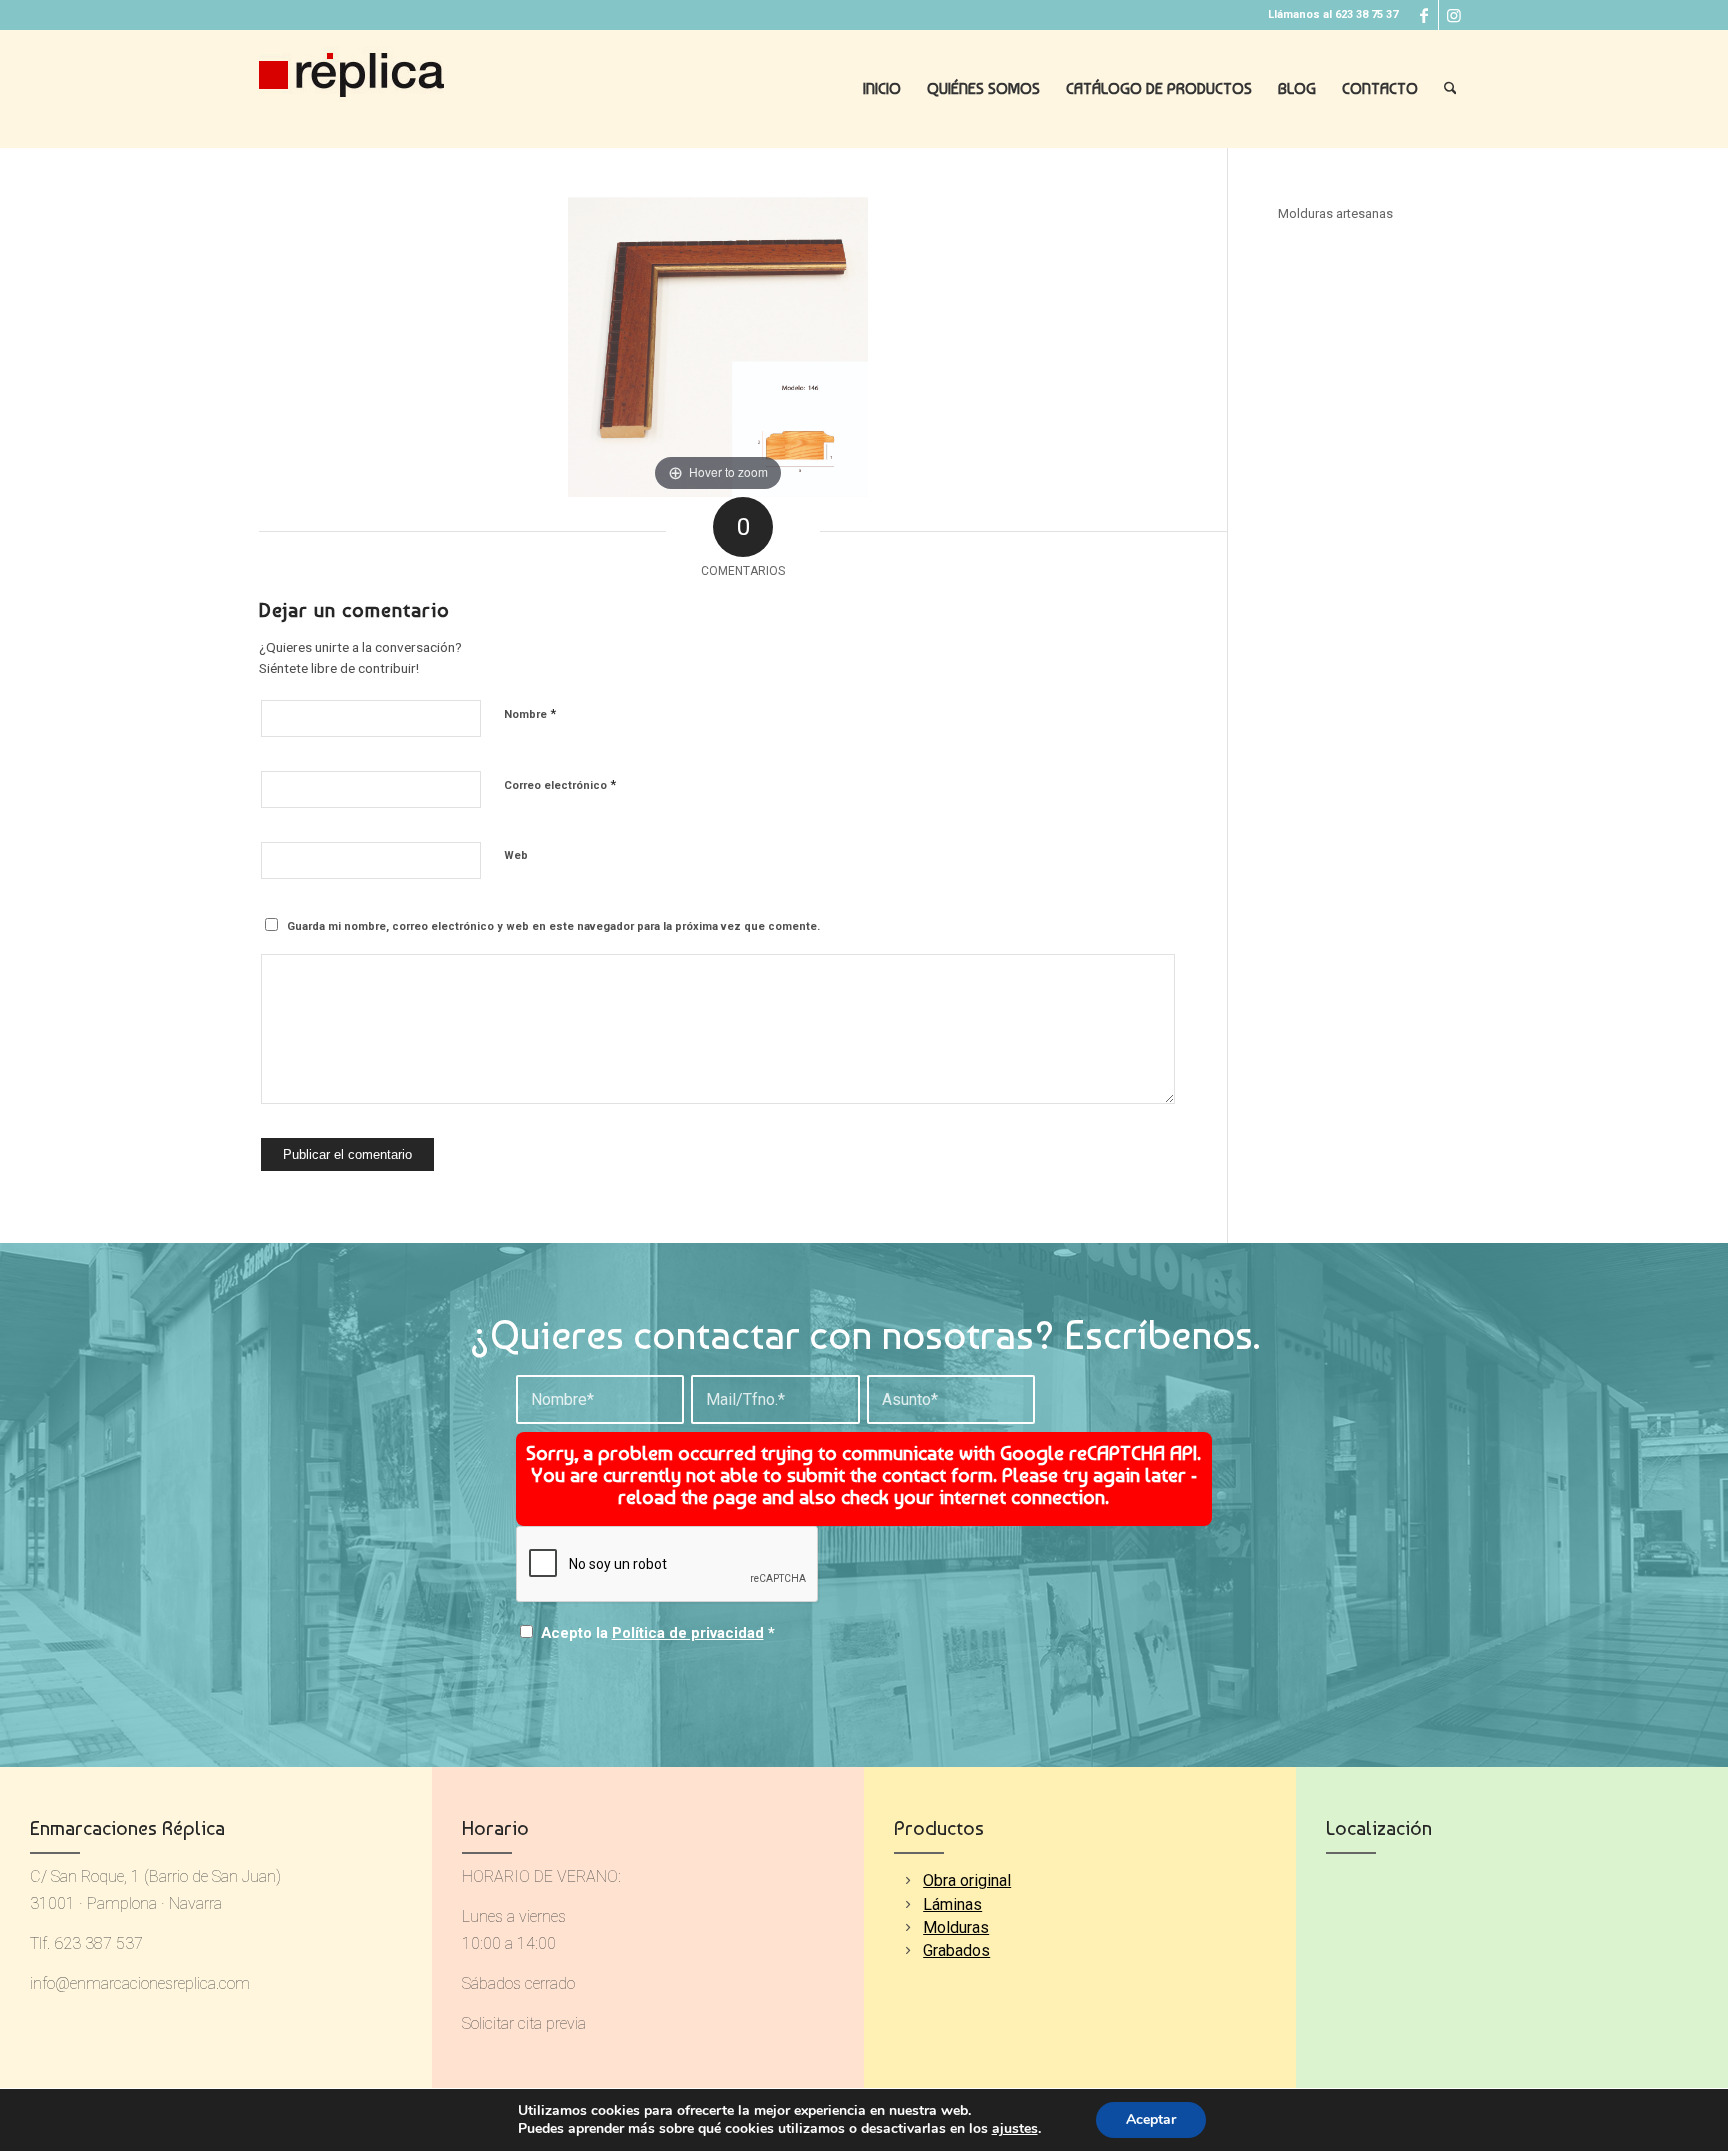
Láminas (952, 1904)
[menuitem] (882, 89)
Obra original (967, 1880)
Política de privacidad (688, 1633)
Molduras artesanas (1335, 213)
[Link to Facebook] (1423, 15)
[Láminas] (907, 1904)
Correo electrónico (560, 784)
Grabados (956, 1950)
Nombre (530, 713)
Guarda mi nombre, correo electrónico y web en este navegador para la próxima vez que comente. (553, 926)
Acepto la (658, 1633)
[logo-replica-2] (351, 89)
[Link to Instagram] (1454, 15)
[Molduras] (907, 1927)
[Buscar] (1450, 89)
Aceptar (1151, 2119)
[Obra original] (907, 1880)
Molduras (956, 1927)
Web (516, 855)
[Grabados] (907, 1950)
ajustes (1015, 2129)
